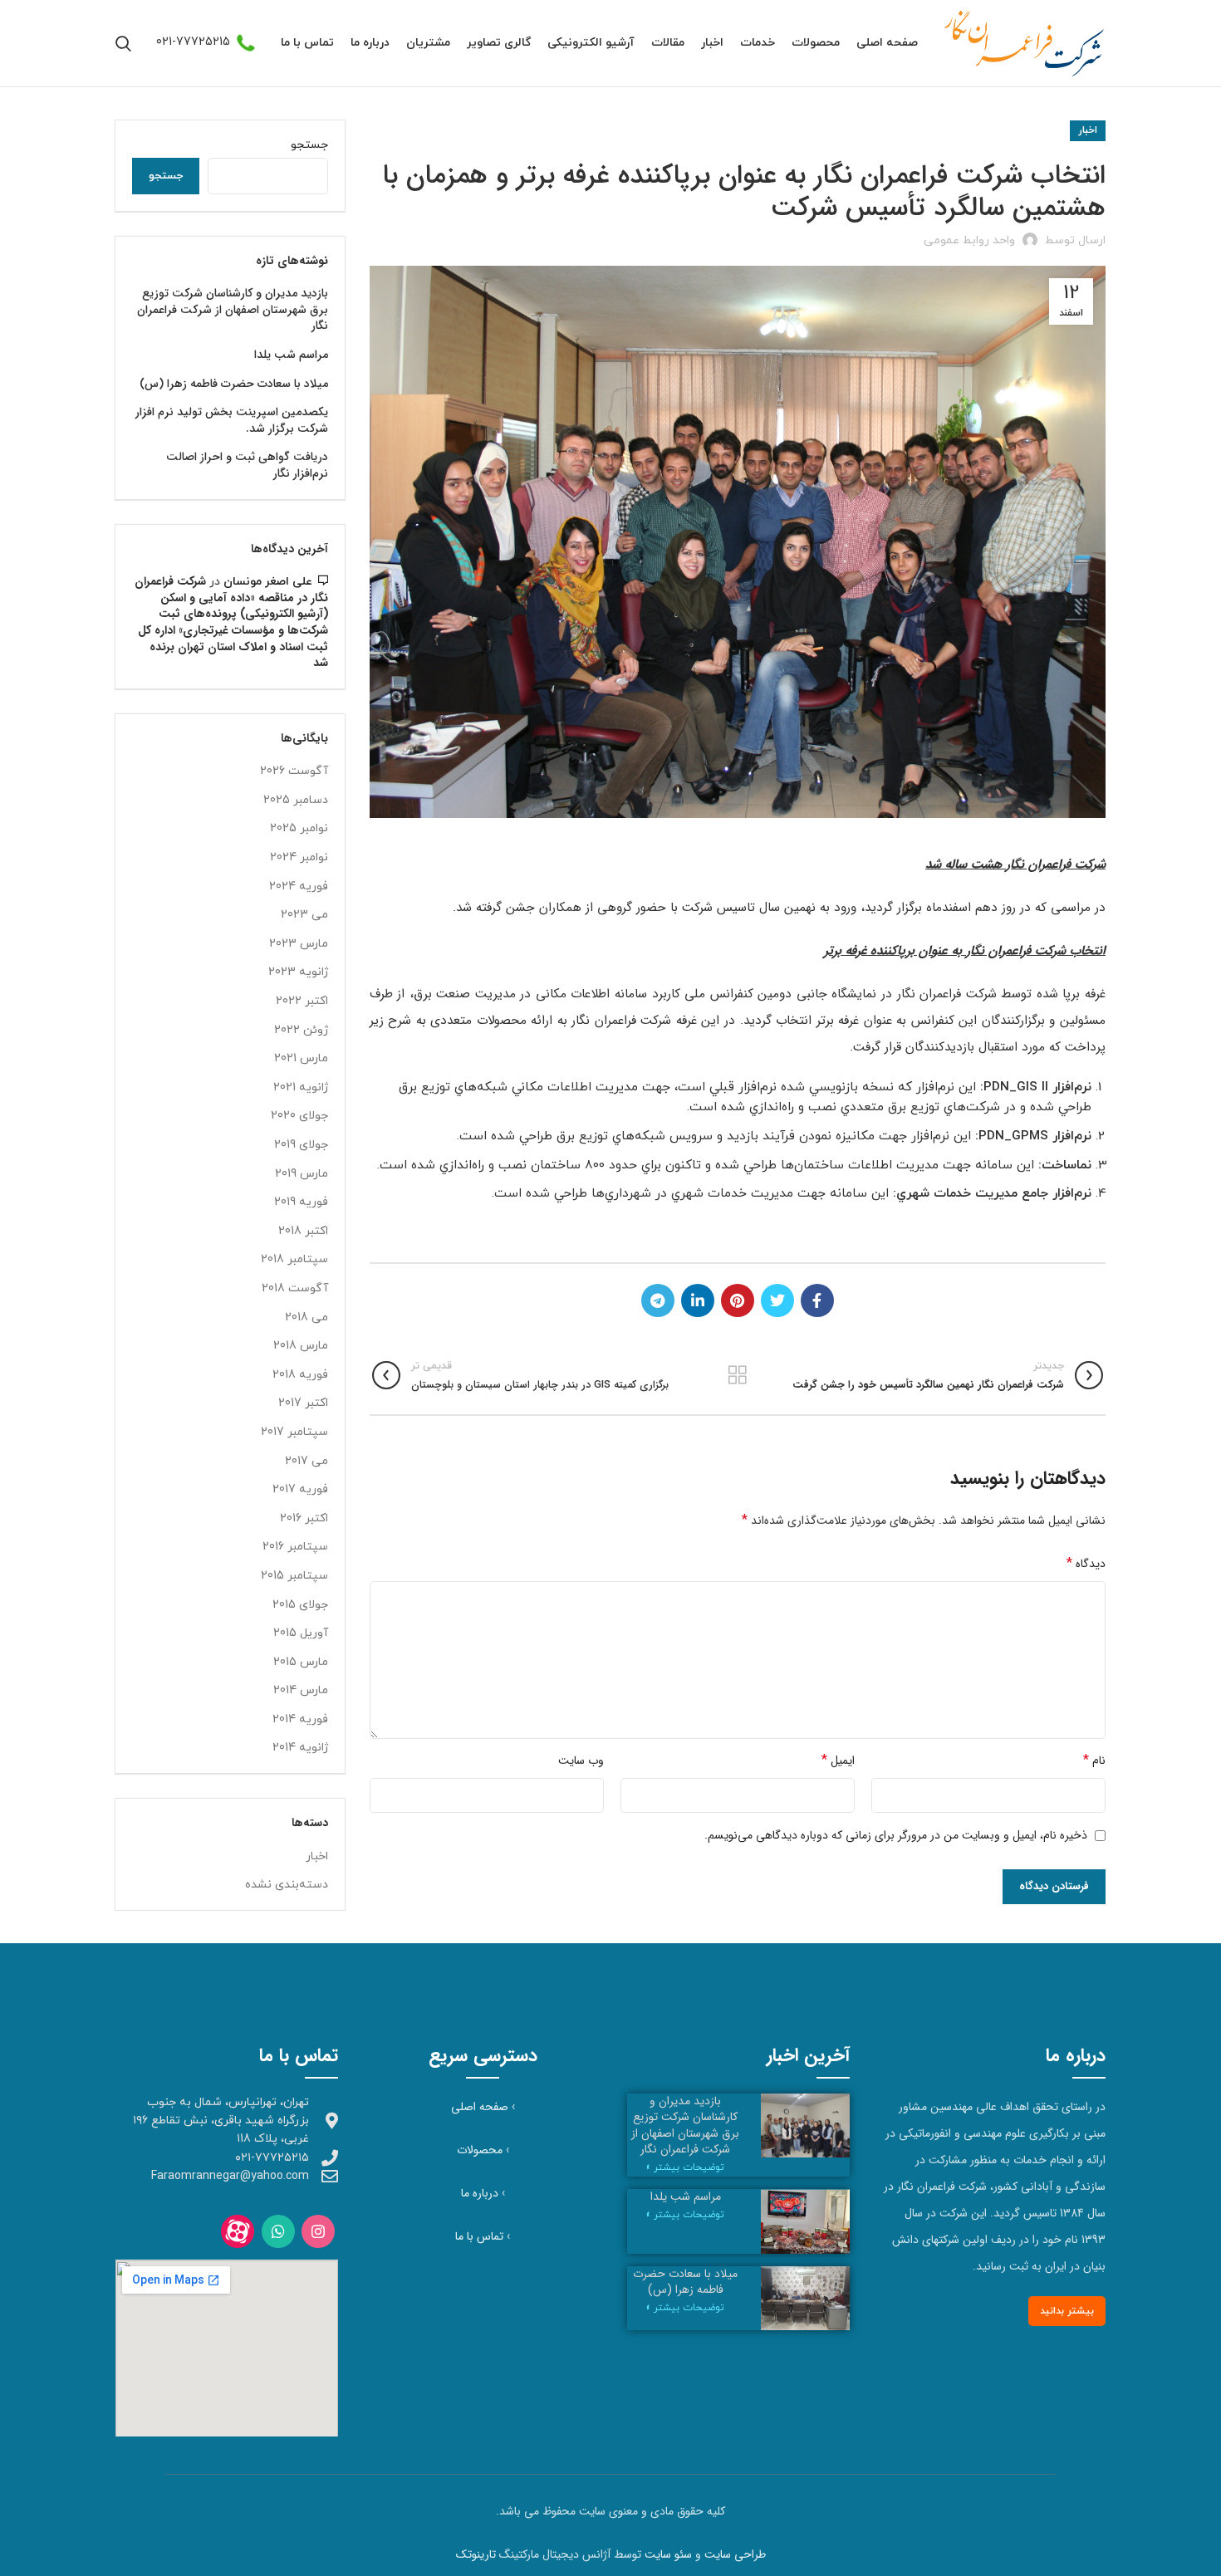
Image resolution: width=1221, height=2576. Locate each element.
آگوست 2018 (295, 1288)
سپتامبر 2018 (294, 1259)
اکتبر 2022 (302, 1001)
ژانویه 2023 (298, 972)
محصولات (480, 2150)
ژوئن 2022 (301, 1030)
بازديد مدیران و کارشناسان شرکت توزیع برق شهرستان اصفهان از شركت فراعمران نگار (233, 310)
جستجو (309, 145)
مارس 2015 (301, 1662)
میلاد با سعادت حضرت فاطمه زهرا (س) (234, 384)
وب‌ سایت (581, 1761)
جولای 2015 (300, 1605)
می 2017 (306, 1461)
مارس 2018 (301, 1346)
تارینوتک (476, 2554)
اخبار (1088, 130)
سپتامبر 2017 (294, 1432)
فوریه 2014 (300, 1719)
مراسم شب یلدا (291, 355)
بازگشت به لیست (737, 1375)
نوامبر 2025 (299, 828)
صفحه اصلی (480, 2107)
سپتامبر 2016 (295, 1547)
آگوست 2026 (294, 771)
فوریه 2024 (299, 886)
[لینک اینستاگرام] (318, 2231)
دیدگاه (1086, 1563)
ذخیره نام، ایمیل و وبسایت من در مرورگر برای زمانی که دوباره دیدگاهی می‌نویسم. (896, 1835)
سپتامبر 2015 (294, 1576)
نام (1094, 1760)
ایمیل (838, 1760)
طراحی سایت (735, 2554)
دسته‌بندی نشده (287, 1885)
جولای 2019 (301, 1145)
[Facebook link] (817, 1300)
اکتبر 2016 (304, 1518)
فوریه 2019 (301, 1202)
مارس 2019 (302, 1174)
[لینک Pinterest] (738, 1300)
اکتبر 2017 (303, 1403)
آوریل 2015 (301, 1633)
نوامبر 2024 (299, 857)
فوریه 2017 (300, 1489)
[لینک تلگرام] (658, 1300)
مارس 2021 (301, 1058)
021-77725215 (193, 42)
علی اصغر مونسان (268, 582)
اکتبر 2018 (303, 1231)
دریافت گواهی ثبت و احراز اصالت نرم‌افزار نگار (247, 465)
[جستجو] (123, 43)
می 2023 (304, 915)
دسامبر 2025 (296, 800)
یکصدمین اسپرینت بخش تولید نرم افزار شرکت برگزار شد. (232, 421)
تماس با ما (479, 2236)
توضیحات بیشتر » (685, 2167)
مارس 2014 (301, 1690)
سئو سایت (668, 2554)
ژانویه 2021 (301, 1087)
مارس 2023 (299, 944)
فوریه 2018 (300, 1375)
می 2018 (306, 1317)
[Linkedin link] (698, 1300)
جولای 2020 (299, 1116)
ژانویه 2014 (300, 1748)
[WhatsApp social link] (278, 2231)
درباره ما (480, 2193)
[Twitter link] (777, 1300)
